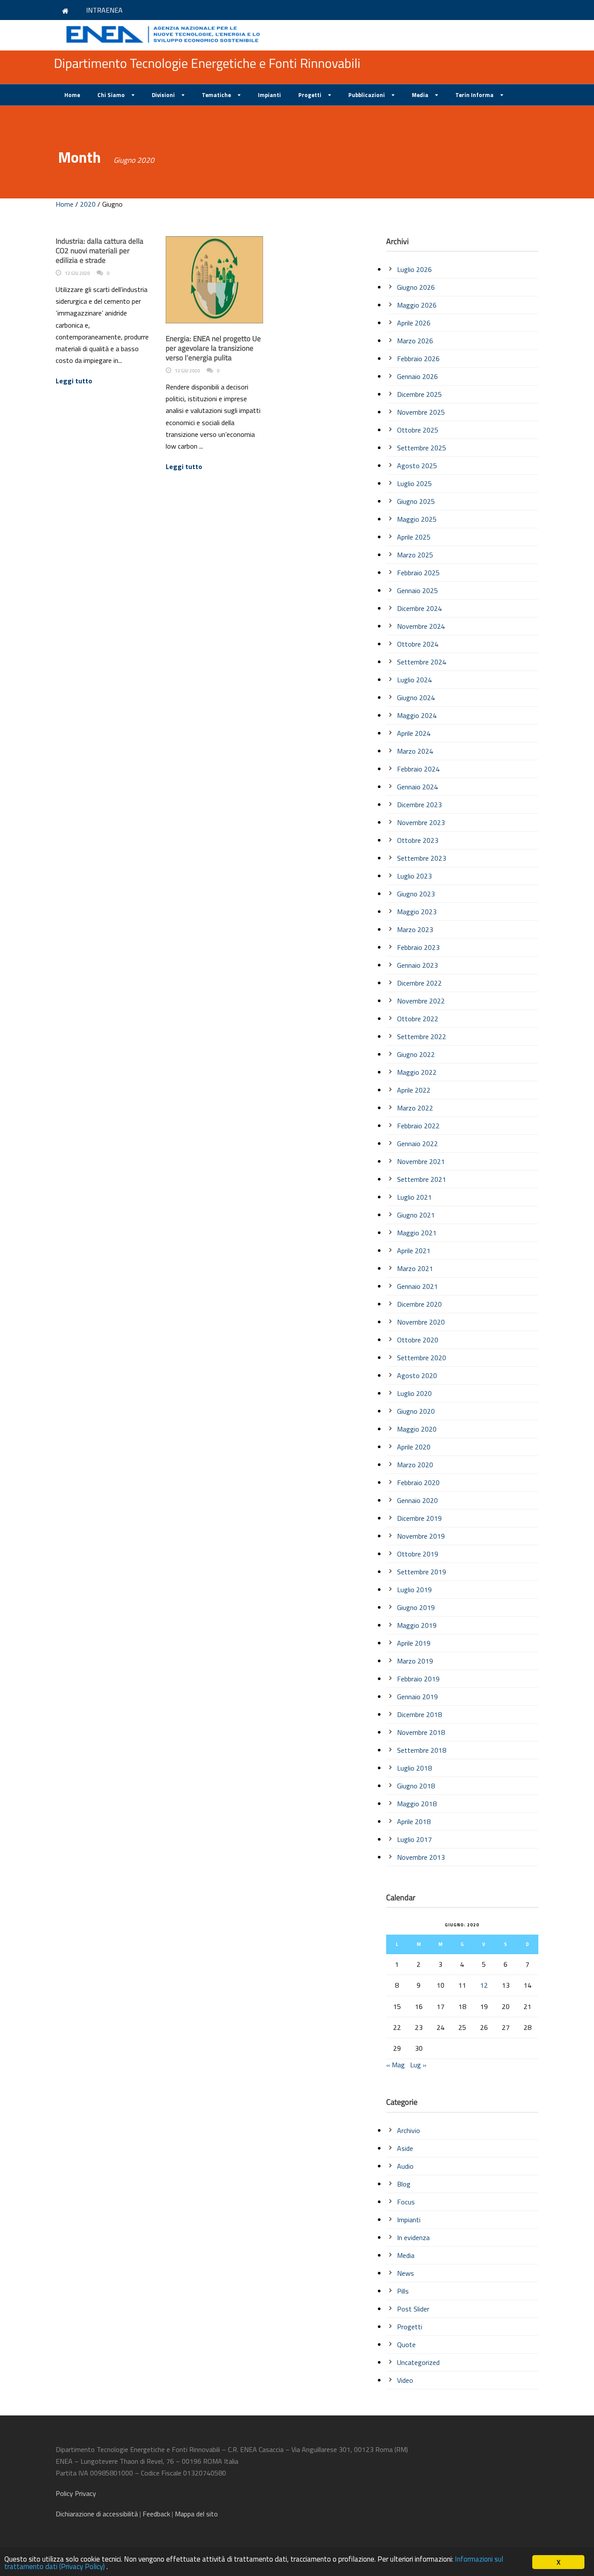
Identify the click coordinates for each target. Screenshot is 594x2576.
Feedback (156, 2514)
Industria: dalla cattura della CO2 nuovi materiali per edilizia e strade (100, 251)
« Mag (395, 2065)
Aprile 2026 (414, 323)
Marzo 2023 (415, 929)
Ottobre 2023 (418, 840)
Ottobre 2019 (418, 1554)
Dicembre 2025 (419, 394)
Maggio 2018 (417, 1804)
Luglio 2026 (414, 269)
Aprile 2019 (414, 1643)
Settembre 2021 (422, 1179)
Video (405, 2380)
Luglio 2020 (414, 1393)
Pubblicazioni (367, 95)
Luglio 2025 (414, 483)
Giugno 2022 (416, 1054)
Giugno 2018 (416, 1786)
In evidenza (413, 2237)
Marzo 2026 (415, 341)
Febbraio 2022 (418, 1126)
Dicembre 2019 (419, 1518)
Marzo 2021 (415, 1268)
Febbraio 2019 (418, 1679)
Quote (406, 2345)
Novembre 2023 (421, 822)
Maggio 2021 (417, 1233)
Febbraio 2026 (418, 359)
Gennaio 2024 (417, 787)
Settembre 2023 (422, 858)
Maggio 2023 (417, 912)
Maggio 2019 (417, 1625)
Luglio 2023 (414, 876)
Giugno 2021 (416, 1215)
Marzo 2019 (415, 1661)
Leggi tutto (74, 381)
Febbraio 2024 (418, 769)
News (405, 2273)
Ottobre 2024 (418, 644)
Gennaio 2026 (417, 376)
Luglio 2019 (414, 1590)
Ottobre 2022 (418, 1019)
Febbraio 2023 (418, 947)
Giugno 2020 (416, 1411)
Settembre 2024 (422, 662)
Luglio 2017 (414, 1839)
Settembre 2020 (422, 1358)
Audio (405, 2166)
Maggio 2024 (417, 715)
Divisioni (163, 95)
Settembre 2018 (422, 1750)
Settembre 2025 (422, 448)
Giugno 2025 (416, 501)
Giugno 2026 (416, 287)
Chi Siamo (111, 95)
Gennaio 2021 (417, 1286)
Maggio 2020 (417, 1429)
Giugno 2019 (416, 1607)
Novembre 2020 (421, 1322)
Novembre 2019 (421, 1536)
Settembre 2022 (422, 1036)
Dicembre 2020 (419, 1304)
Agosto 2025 (417, 466)
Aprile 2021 (414, 1251)
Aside (405, 2148)
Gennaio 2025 (417, 590)
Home (72, 95)
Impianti (269, 95)
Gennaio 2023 (417, 965)
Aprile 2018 (414, 1821)
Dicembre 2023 (419, 805)
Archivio (409, 2130)
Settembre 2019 (422, 1572)
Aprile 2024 (414, 733)
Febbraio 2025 (418, 573)
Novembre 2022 (421, 1001)
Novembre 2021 (421, 1161)
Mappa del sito (196, 2514)
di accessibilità (97, 2514)
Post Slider (413, 2309)
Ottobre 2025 (418, 430)
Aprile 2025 (414, 537)
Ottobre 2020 (418, 1340)
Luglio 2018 (414, 1768)
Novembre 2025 (421, 412)
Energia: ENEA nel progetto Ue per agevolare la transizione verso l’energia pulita (213, 348)
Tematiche (216, 95)
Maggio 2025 (417, 519)
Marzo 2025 (415, 555)
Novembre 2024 (421, 626)
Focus (406, 2202)
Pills (403, 2291)
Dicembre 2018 (419, 1714)
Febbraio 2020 (418, 1483)
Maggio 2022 (417, 1072)
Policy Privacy (77, 2493)
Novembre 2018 (421, 1732)
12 (484, 1985)
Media (420, 95)
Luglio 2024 (414, 680)
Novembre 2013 (421, 1857)
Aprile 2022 (414, 1090)
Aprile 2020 (414, 1447)
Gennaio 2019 (417, 1697)
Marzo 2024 (415, 751)
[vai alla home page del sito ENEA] (67, 10)
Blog (404, 2184)
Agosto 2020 (417, 1375)
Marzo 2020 (415, 1465)
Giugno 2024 (416, 698)
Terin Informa (474, 95)
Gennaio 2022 (417, 1144)
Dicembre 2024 (419, 608)
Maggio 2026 (417, 305)
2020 (88, 204)
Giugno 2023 (416, 894)
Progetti (310, 95)
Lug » (418, 2065)
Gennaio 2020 (417, 1500)
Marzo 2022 (415, 1108)
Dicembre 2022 (419, 983)
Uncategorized (418, 2362)
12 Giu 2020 (77, 273)
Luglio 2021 (414, 1197)
